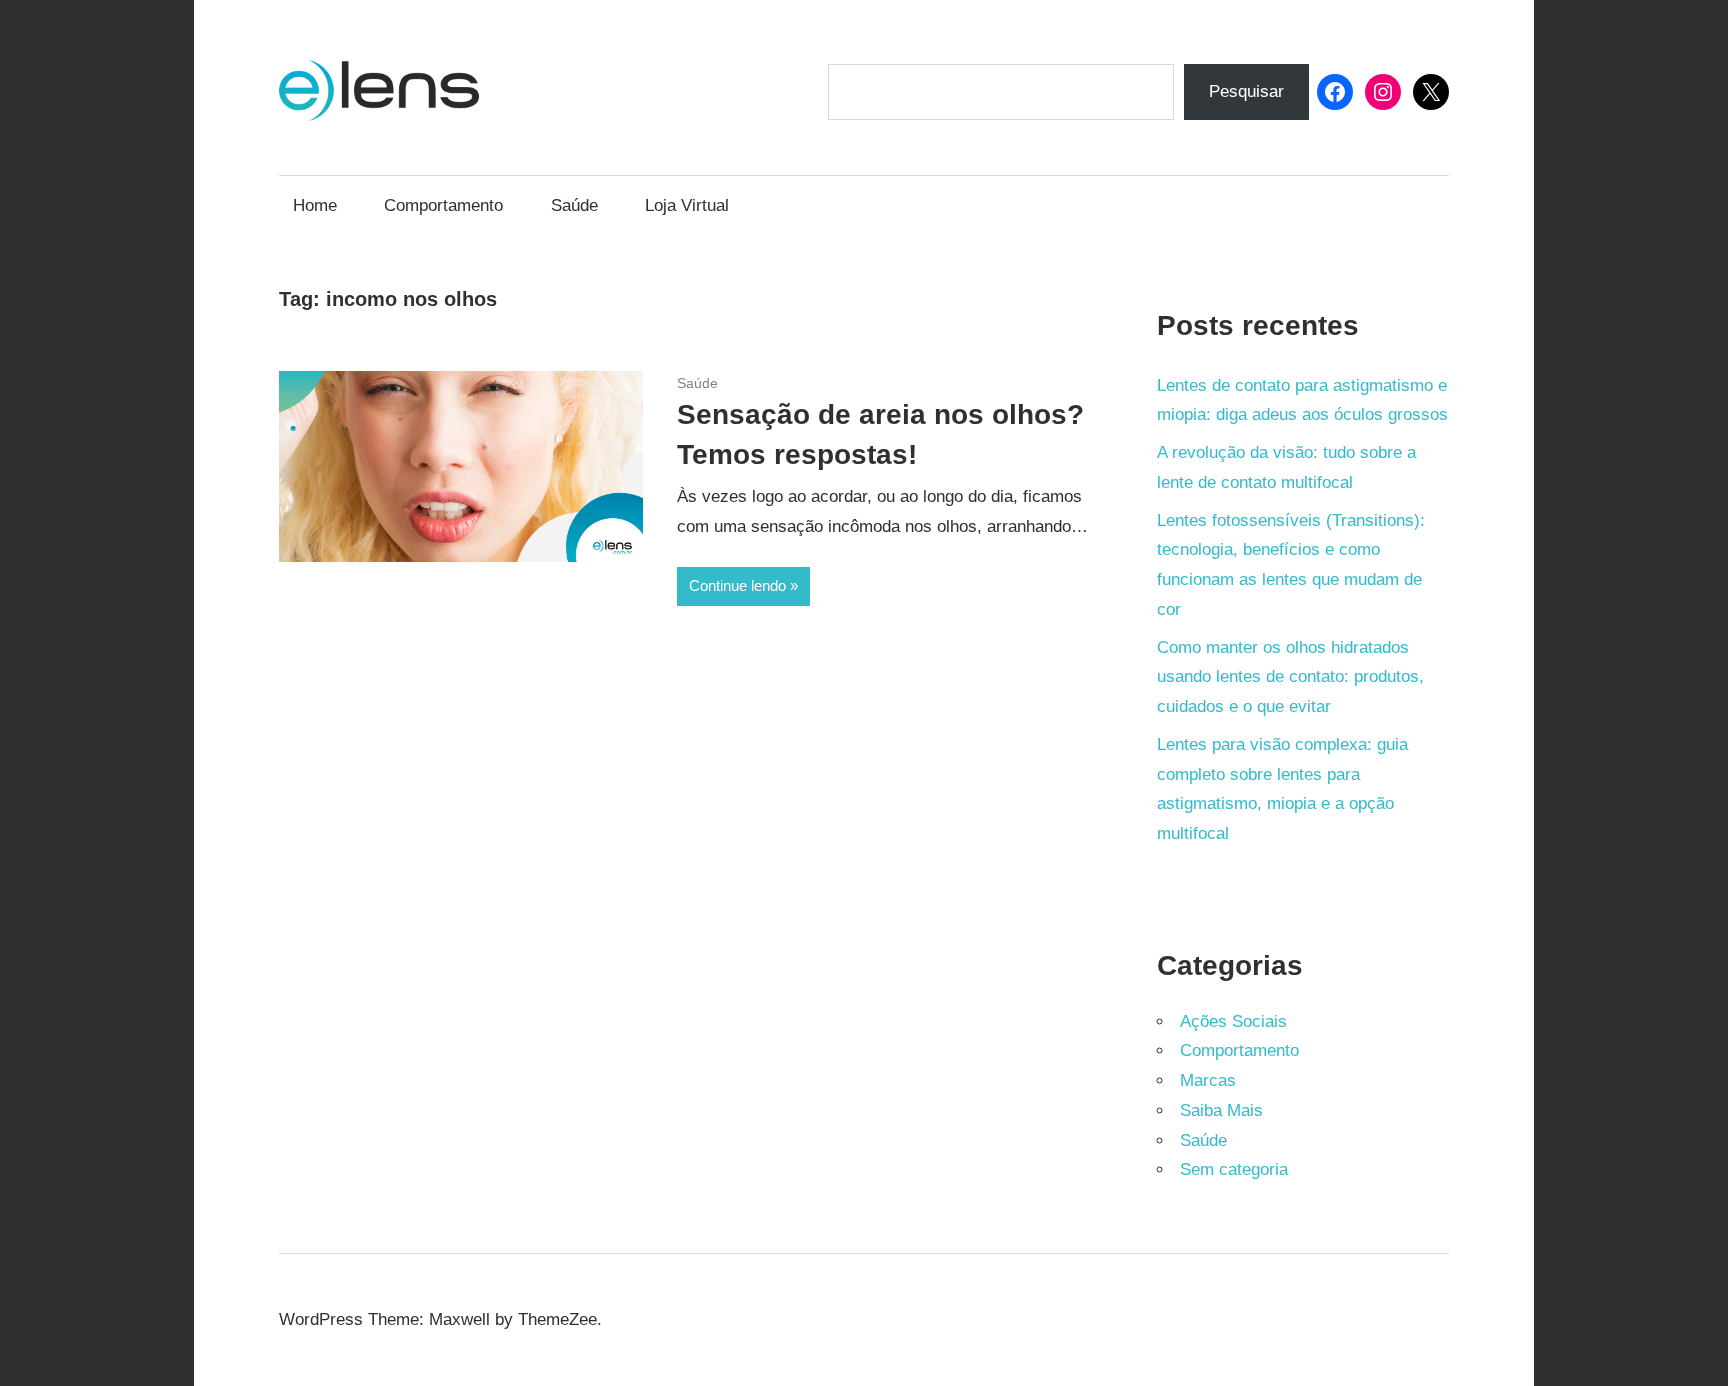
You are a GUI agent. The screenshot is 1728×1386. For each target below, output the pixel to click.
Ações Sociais (1233, 1021)
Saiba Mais (1221, 1110)
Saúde (574, 205)
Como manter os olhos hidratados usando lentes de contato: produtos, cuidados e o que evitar (1290, 677)
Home (315, 205)
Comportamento (443, 205)
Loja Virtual (687, 205)
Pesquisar (1246, 91)
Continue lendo (737, 585)
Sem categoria (1234, 1169)
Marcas (1208, 1080)
